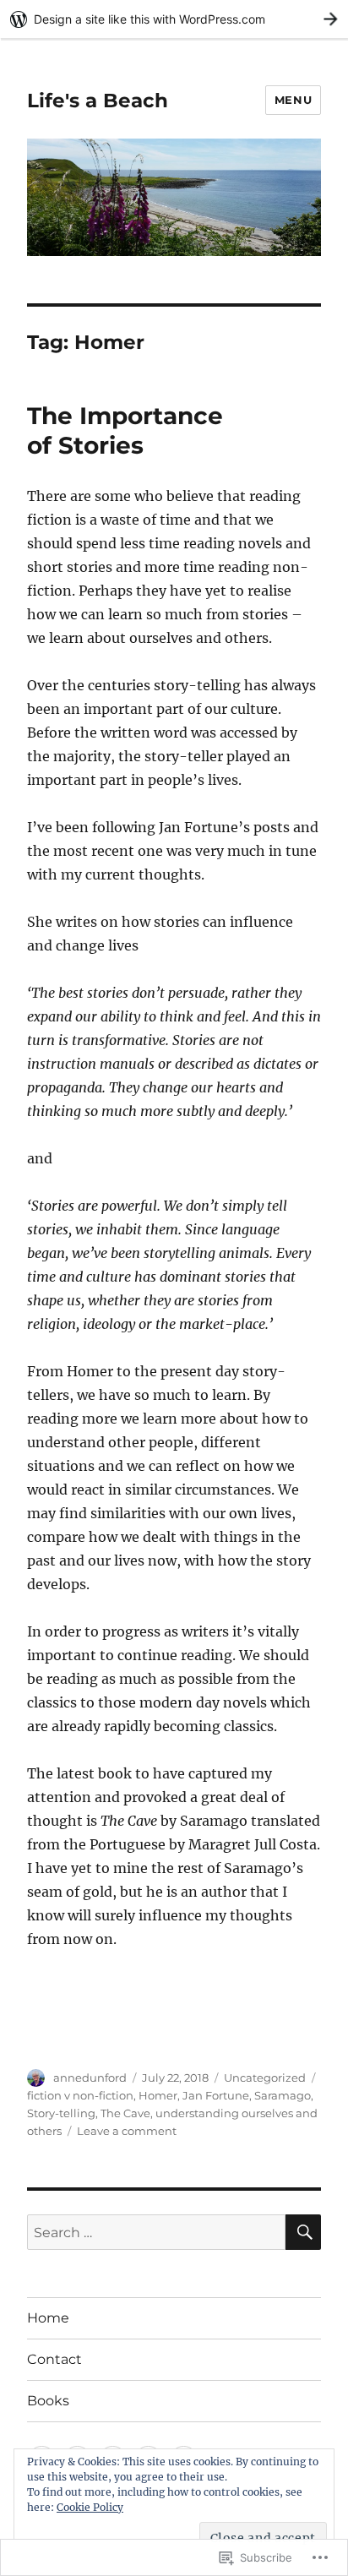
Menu (293, 100)
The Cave (125, 2113)
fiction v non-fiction (80, 2095)
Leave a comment (127, 2131)
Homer (158, 2095)
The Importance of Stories (125, 430)
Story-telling (61, 2113)
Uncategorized (265, 2078)
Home (48, 2318)
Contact (54, 2359)
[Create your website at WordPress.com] (174, 19)
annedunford (90, 2078)
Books (48, 2401)
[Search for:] (157, 2232)
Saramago (283, 2095)
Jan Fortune (216, 2095)
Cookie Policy (90, 2507)
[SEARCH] (303, 2232)
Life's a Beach (98, 101)
